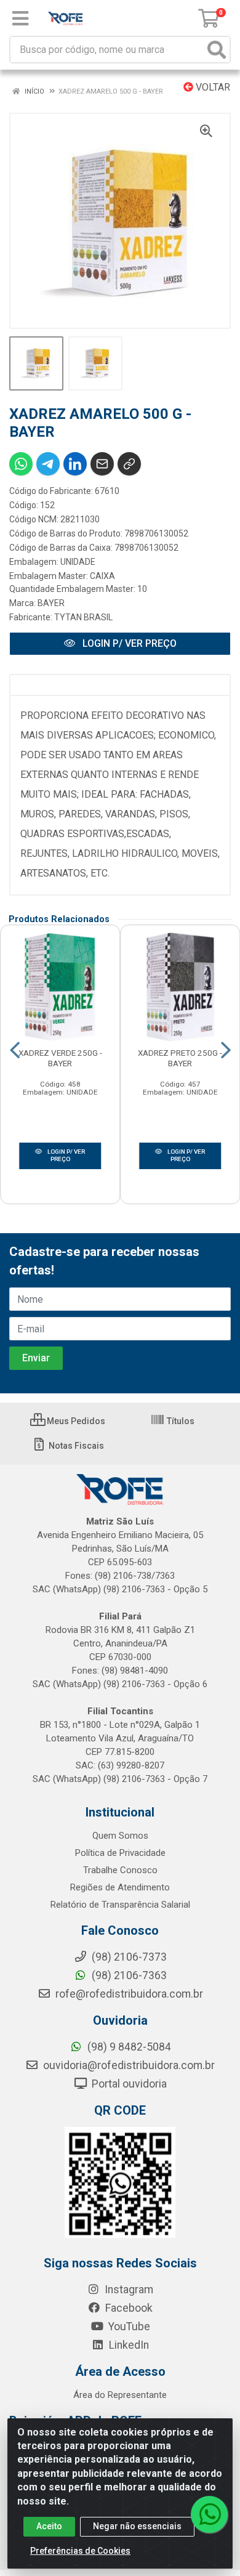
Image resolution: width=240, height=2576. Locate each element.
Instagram (128, 2290)
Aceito (49, 2526)
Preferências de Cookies (80, 2551)
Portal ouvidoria (128, 2084)
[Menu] (20, 18)
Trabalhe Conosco (120, 1870)
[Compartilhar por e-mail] (102, 464)
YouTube (128, 2327)
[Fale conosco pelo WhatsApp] (209, 2514)
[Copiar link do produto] (129, 464)
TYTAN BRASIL (83, 617)
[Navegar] (15, 1050)
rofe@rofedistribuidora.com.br (128, 1994)
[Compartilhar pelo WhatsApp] (21, 464)
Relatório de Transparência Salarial (120, 1905)
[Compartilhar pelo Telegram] (48, 464)
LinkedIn (128, 2345)
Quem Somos (120, 1836)
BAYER (51, 603)
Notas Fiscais (75, 1446)
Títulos (180, 1421)
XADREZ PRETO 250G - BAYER (180, 1058)
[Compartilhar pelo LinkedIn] (75, 464)
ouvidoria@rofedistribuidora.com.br (128, 2065)
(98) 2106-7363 (128, 1975)
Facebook (128, 2308)
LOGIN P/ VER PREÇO (128, 643)
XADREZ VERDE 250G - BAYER (60, 1058)
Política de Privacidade (120, 1853)
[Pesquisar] (217, 50)
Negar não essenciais (137, 2526)
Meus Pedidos (75, 1421)
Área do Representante (120, 2395)
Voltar (212, 87)
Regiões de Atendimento (120, 1887)
